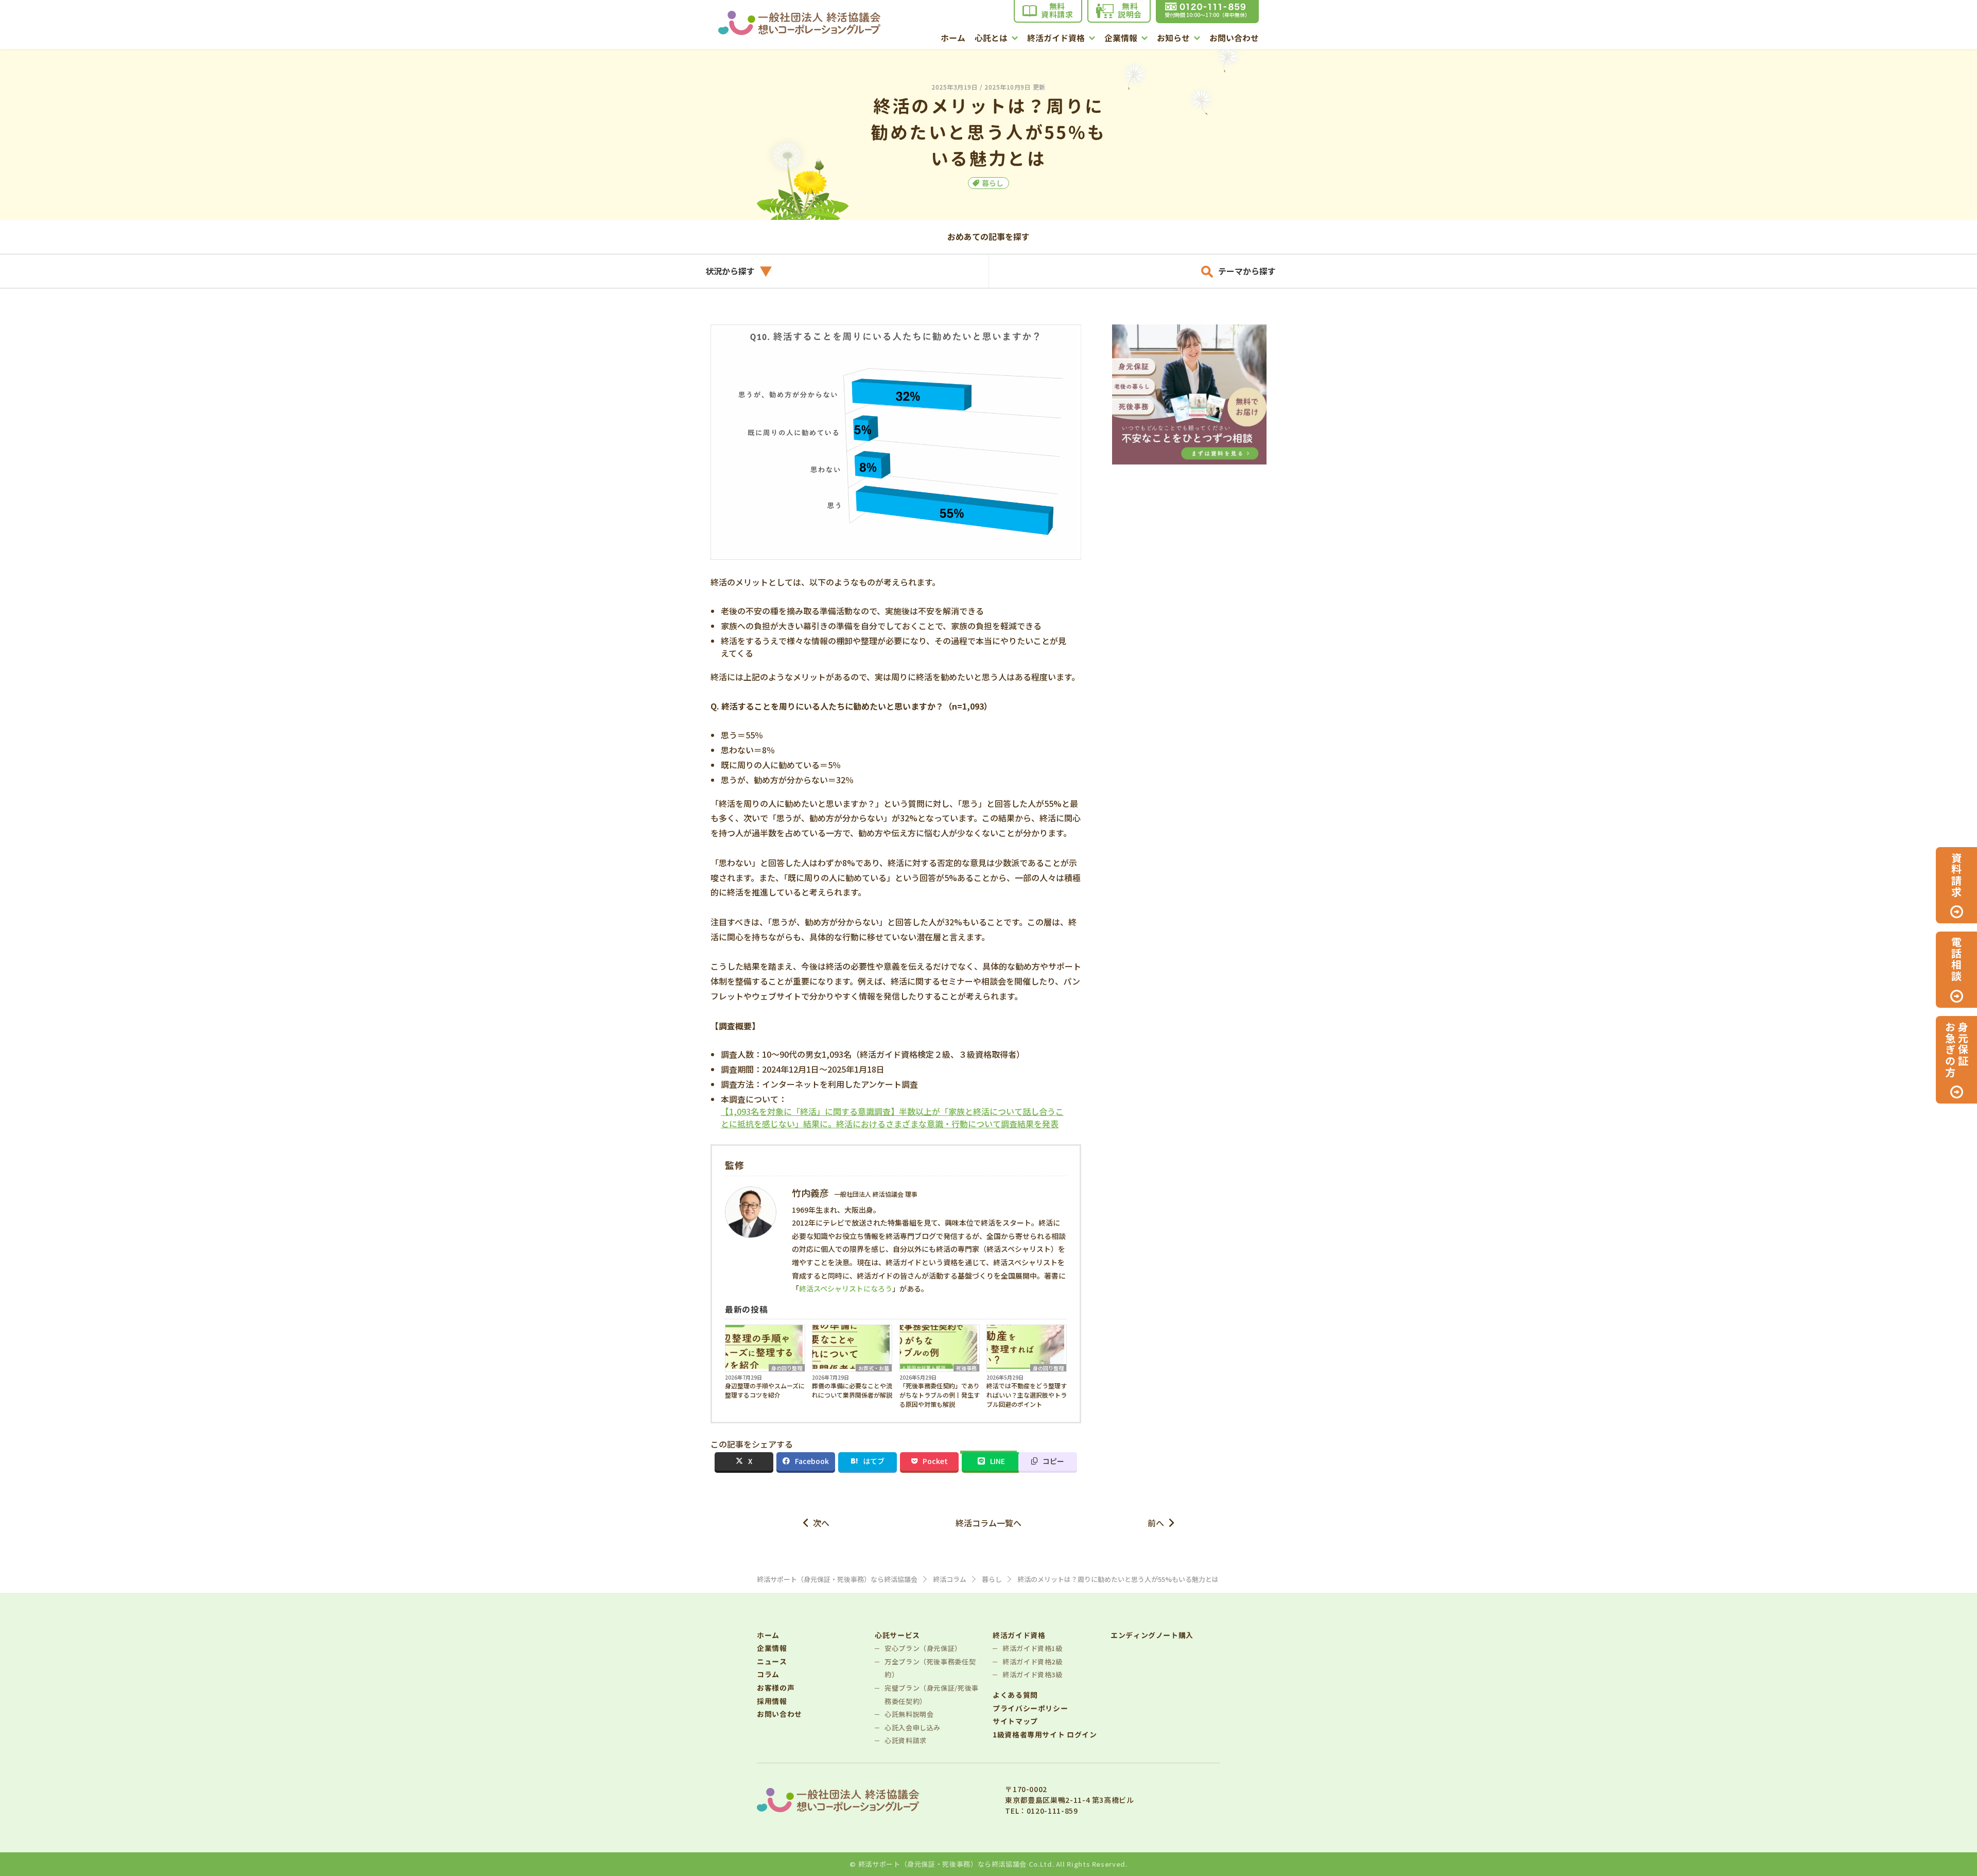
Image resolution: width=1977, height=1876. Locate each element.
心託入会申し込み (913, 1727)
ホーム (953, 39)
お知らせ (1173, 39)
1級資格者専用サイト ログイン (1045, 1735)
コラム (768, 1674)
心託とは (991, 39)
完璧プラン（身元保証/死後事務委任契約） (932, 1694)
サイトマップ (1015, 1721)
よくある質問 (1015, 1695)
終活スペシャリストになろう (846, 1288)
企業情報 (1121, 39)
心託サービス (897, 1635)
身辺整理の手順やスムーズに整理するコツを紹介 (765, 1390)
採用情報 (772, 1701)
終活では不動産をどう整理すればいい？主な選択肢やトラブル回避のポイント (1027, 1395)
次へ (821, 1523)
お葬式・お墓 (874, 1368)
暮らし (993, 183)
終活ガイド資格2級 (1033, 1662)
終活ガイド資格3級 (1033, 1674)
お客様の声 (776, 1688)
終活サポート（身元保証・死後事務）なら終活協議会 (942, 1864)
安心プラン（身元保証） (923, 1648)
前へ (1156, 1523)
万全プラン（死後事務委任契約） (930, 1668)
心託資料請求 (906, 1740)
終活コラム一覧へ (989, 1523)
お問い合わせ (1234, 39)
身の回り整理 (787, 1368)
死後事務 (966, 1368)
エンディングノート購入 (1152, 1635)
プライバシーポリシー (1030, 1708)
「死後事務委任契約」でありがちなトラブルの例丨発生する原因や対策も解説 (940, 1395)
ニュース (772, 1662)
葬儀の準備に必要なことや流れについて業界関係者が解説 (852, 1390)
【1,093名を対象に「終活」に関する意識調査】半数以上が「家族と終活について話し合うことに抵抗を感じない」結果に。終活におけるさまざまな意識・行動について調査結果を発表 (892, 1117)
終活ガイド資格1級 (1033, 1648)
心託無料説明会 (909, 1714)
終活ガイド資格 (1056, 39)
